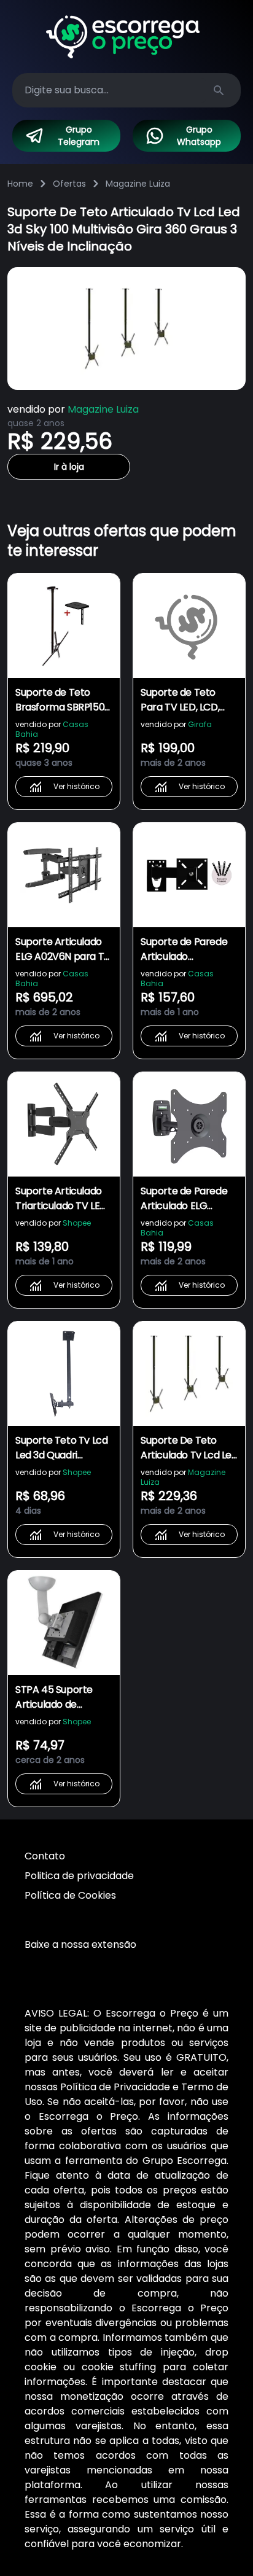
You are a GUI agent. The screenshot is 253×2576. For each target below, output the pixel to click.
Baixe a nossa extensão (80, 1944)
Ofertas (69, 184)
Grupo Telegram (79, 136)
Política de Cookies (70, 1895)
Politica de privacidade (79, 1876)
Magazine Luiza (138, 184)
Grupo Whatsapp (199, 136)
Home (20, 184)
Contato (45, 1856)
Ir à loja (69, 467)
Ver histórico (76, 786)
